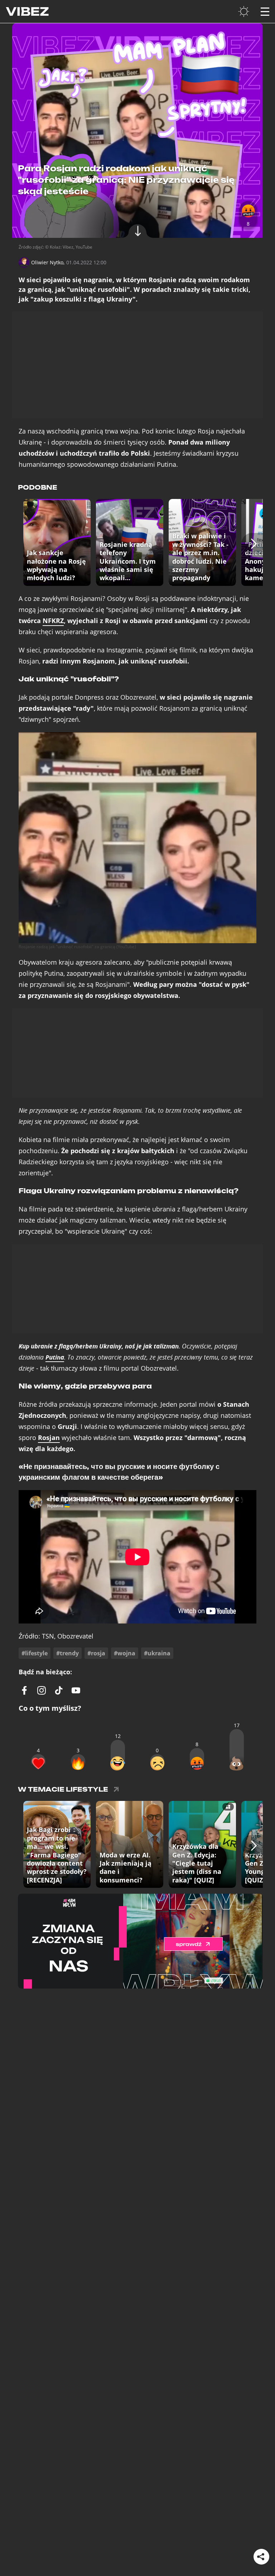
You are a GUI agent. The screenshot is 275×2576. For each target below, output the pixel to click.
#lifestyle (35, 1653)
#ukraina (157, 1653)
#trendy (67, 1653)
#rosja (96, 1653)
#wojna (125, 1653)
